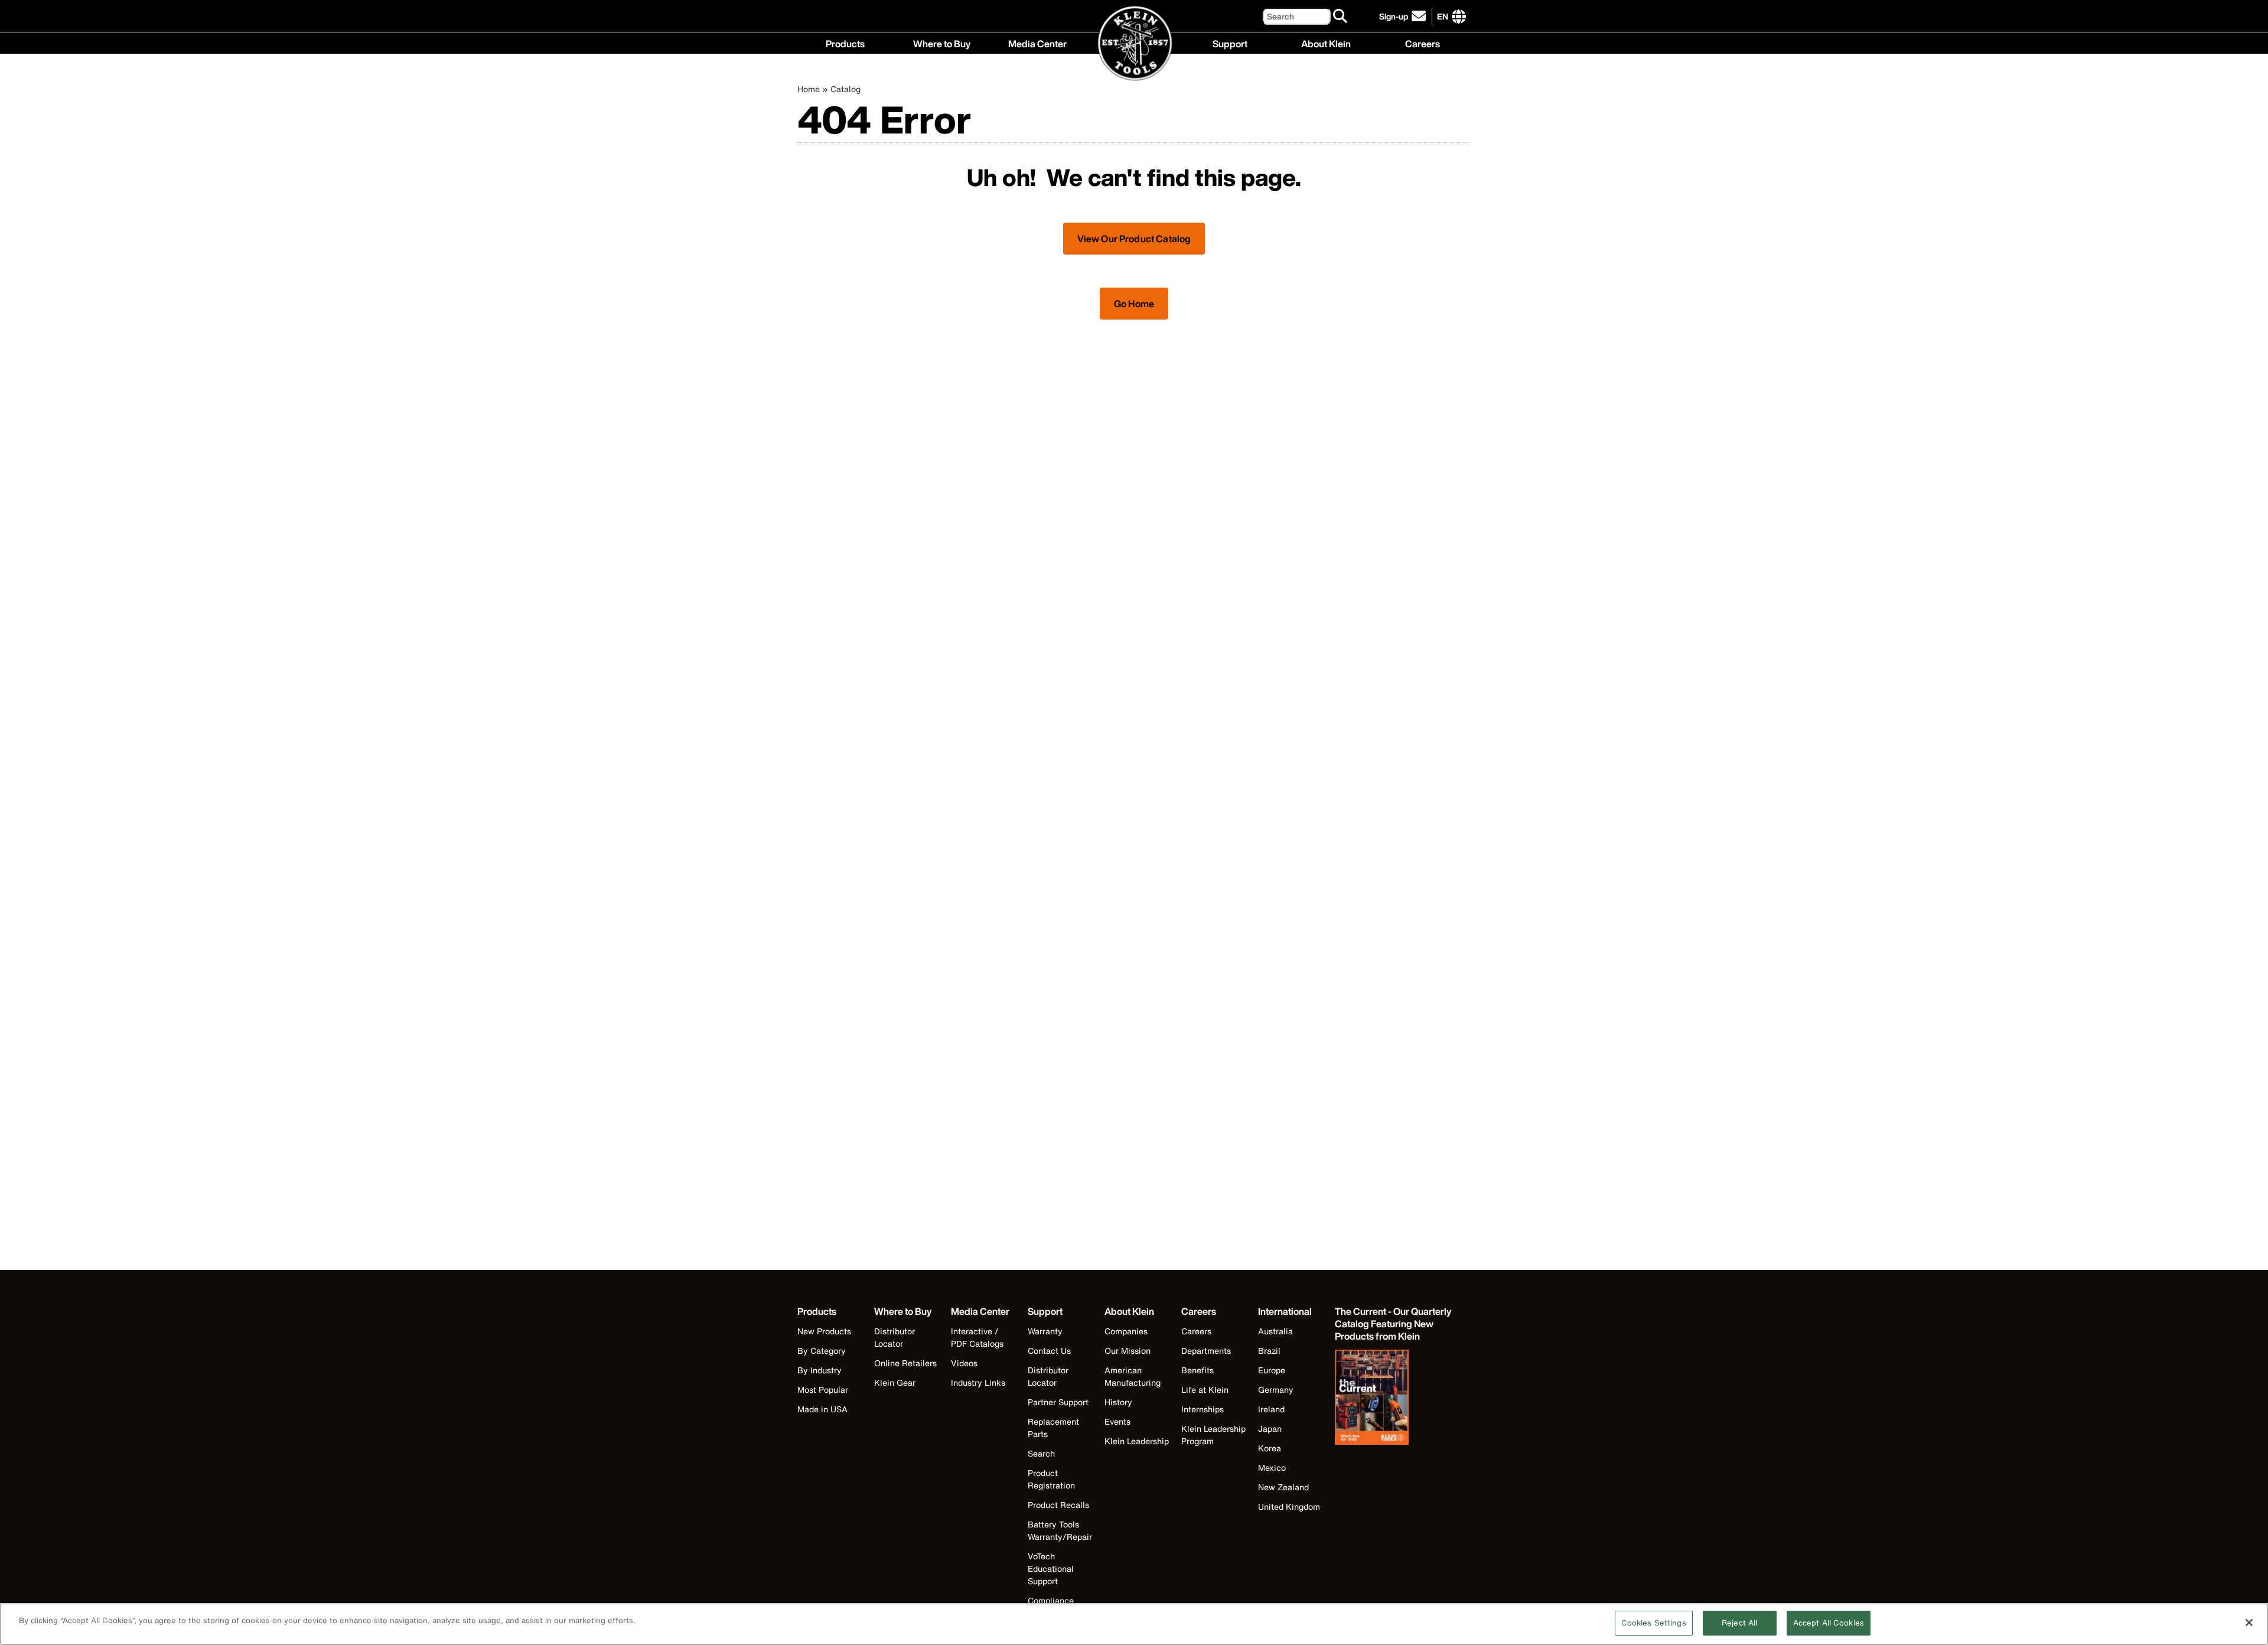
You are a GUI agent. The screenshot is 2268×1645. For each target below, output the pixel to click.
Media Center (1037, 43)
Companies (1126, 1331)
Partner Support (1058, 1402)
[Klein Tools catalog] (1394, 1399)
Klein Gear (895, 1382)
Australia (1275, 1331)
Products (845, 43)
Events (1117, 1421)
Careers (1423, 43)
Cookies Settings (1654, 1623)
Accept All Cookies (1829, 1623)
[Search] (1341, 17)
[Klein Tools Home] (1134, 44)
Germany (1276, 1390)
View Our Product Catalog (1134, 239)
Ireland (1271, 1409)
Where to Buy (942, 43)
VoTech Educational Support (1051, 1569)
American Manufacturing (1133, 1376)
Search (1041, 1453)
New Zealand (1283, 1487)
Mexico (1272, 1468)
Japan (1270, 1429)
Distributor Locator (895, 1337)
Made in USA (822, 1409)
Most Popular (823, 1390)
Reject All (1739, 1623)
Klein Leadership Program (1213, 1435)
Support (1230, 43)
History (1118, 1402)
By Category (822, 1351)
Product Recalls (1058, 1505)
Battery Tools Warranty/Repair (1060, 1530)
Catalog (845, 89)
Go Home (1134, 304)
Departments (1206, 1351)
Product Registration (1051, 1479)
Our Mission (1128, 1351)
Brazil (1269, 1351)
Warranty (1045, 1331)
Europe (1272, 1370)
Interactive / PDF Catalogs (977, 1337)
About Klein (1326, 43)
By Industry (819, 1370)
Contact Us (1049, 1351)
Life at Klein (1205, 1390)
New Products (824, 1331)
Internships (1203, 1409)
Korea (1270, 1448)
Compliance (1051, 1600)
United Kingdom (1289, 1506)
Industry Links (978, 1382)
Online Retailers (905, 1363)
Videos (964, 1363)
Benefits (1197, 1370)
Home (809, 89)
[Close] (2249, 1623)
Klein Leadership (1137, 1441)
